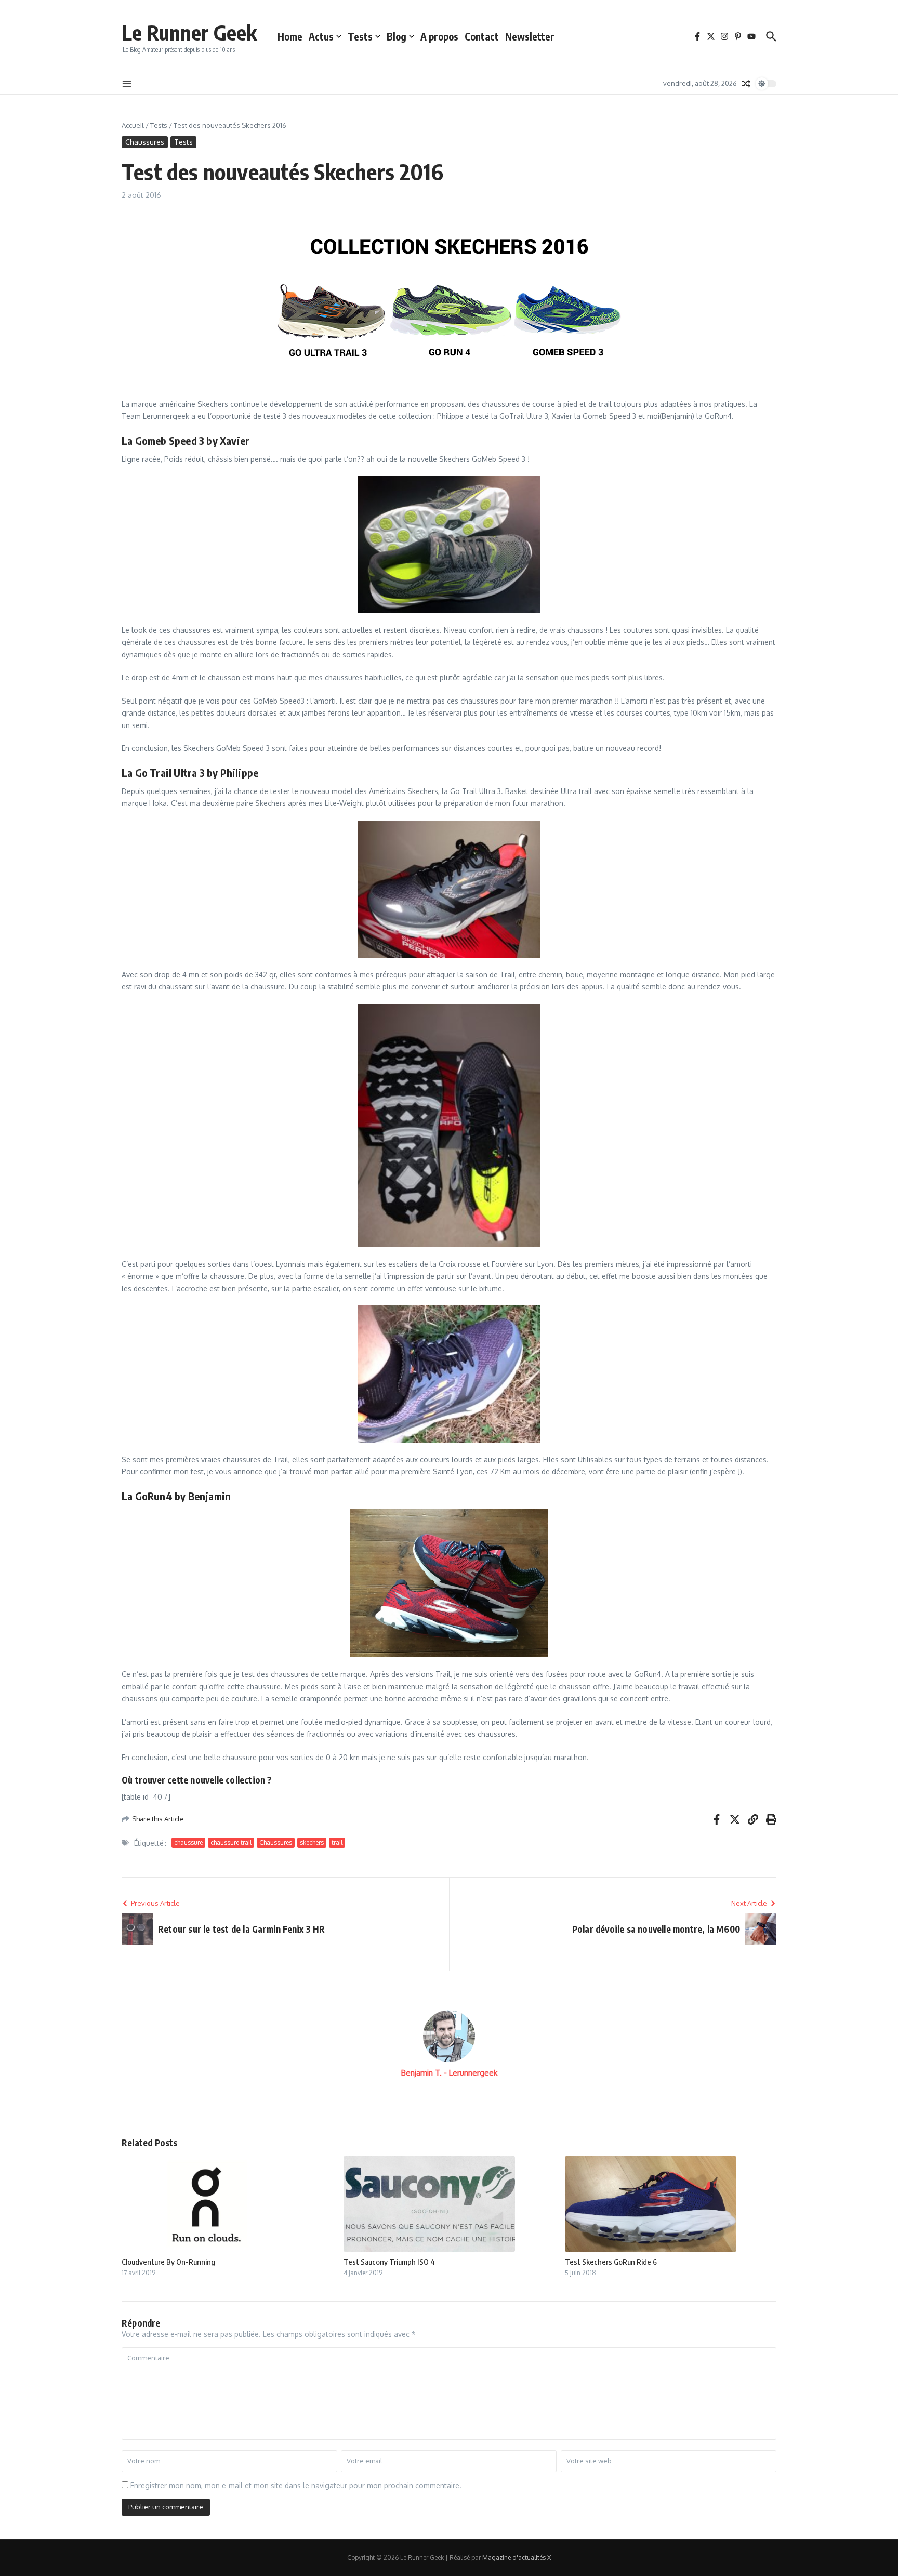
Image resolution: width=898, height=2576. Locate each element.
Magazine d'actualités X (517, 2558)
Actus (321, 36)
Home (290, 36)
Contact (482, 36)
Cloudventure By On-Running (168, 2262)
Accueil (133, 125)
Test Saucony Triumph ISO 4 (389, 2262)
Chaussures (145, 142)
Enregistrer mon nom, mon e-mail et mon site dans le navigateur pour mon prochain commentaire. (296, 2485)
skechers (312, 1842)
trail (337, 1842)
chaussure (188, 1842)
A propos (439, 36)
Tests (360, 36)
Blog (397, 36)
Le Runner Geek (189, 32)
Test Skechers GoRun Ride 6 (611, 2262)
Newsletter (530, 36)
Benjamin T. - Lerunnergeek (449, 2073)
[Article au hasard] (746, 84)
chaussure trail (231, 1842)
